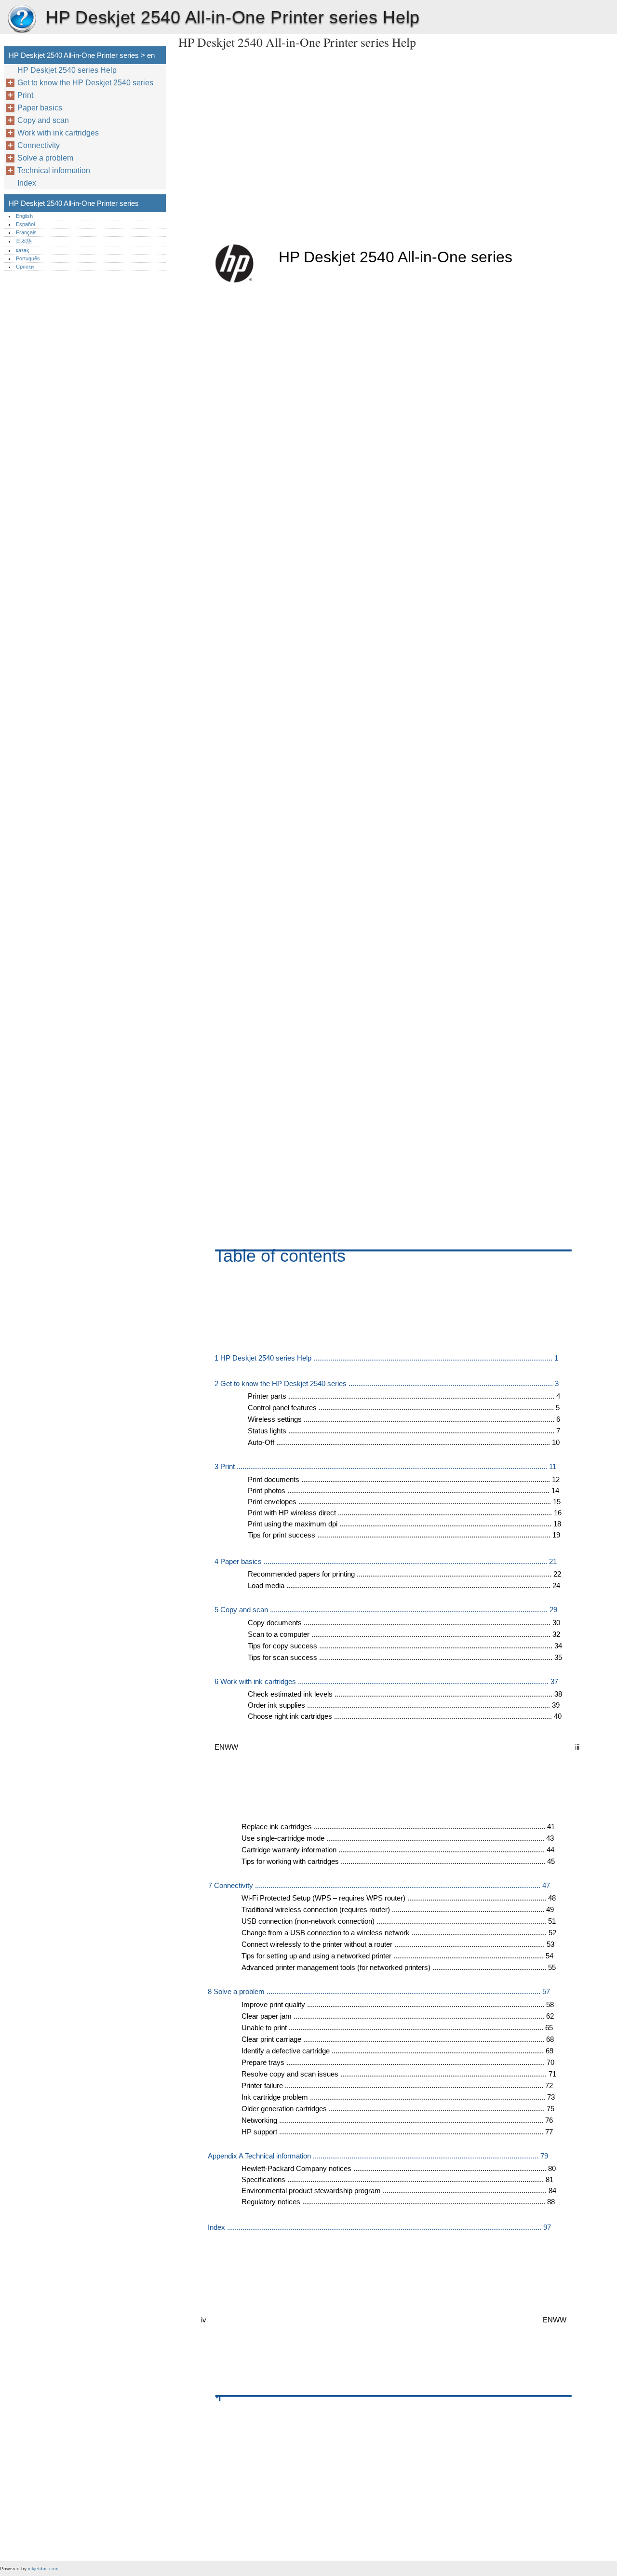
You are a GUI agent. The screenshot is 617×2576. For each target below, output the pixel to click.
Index (27, 183)
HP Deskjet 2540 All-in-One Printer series (22, 19)
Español (25, 224)
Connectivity (39, 145)
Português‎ (28, 258)
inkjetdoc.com (43, 2569)
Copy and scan (43, 120)
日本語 (24, 241)
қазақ (22, 250)
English (24, 216)
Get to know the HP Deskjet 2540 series (85, 83)
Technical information (54, 170)
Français (26, 232)
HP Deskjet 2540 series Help (67, 70)
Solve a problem (45, 158)
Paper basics (40, 108)
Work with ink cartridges (58, 133)
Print (25, 95)
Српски (25, 267)
